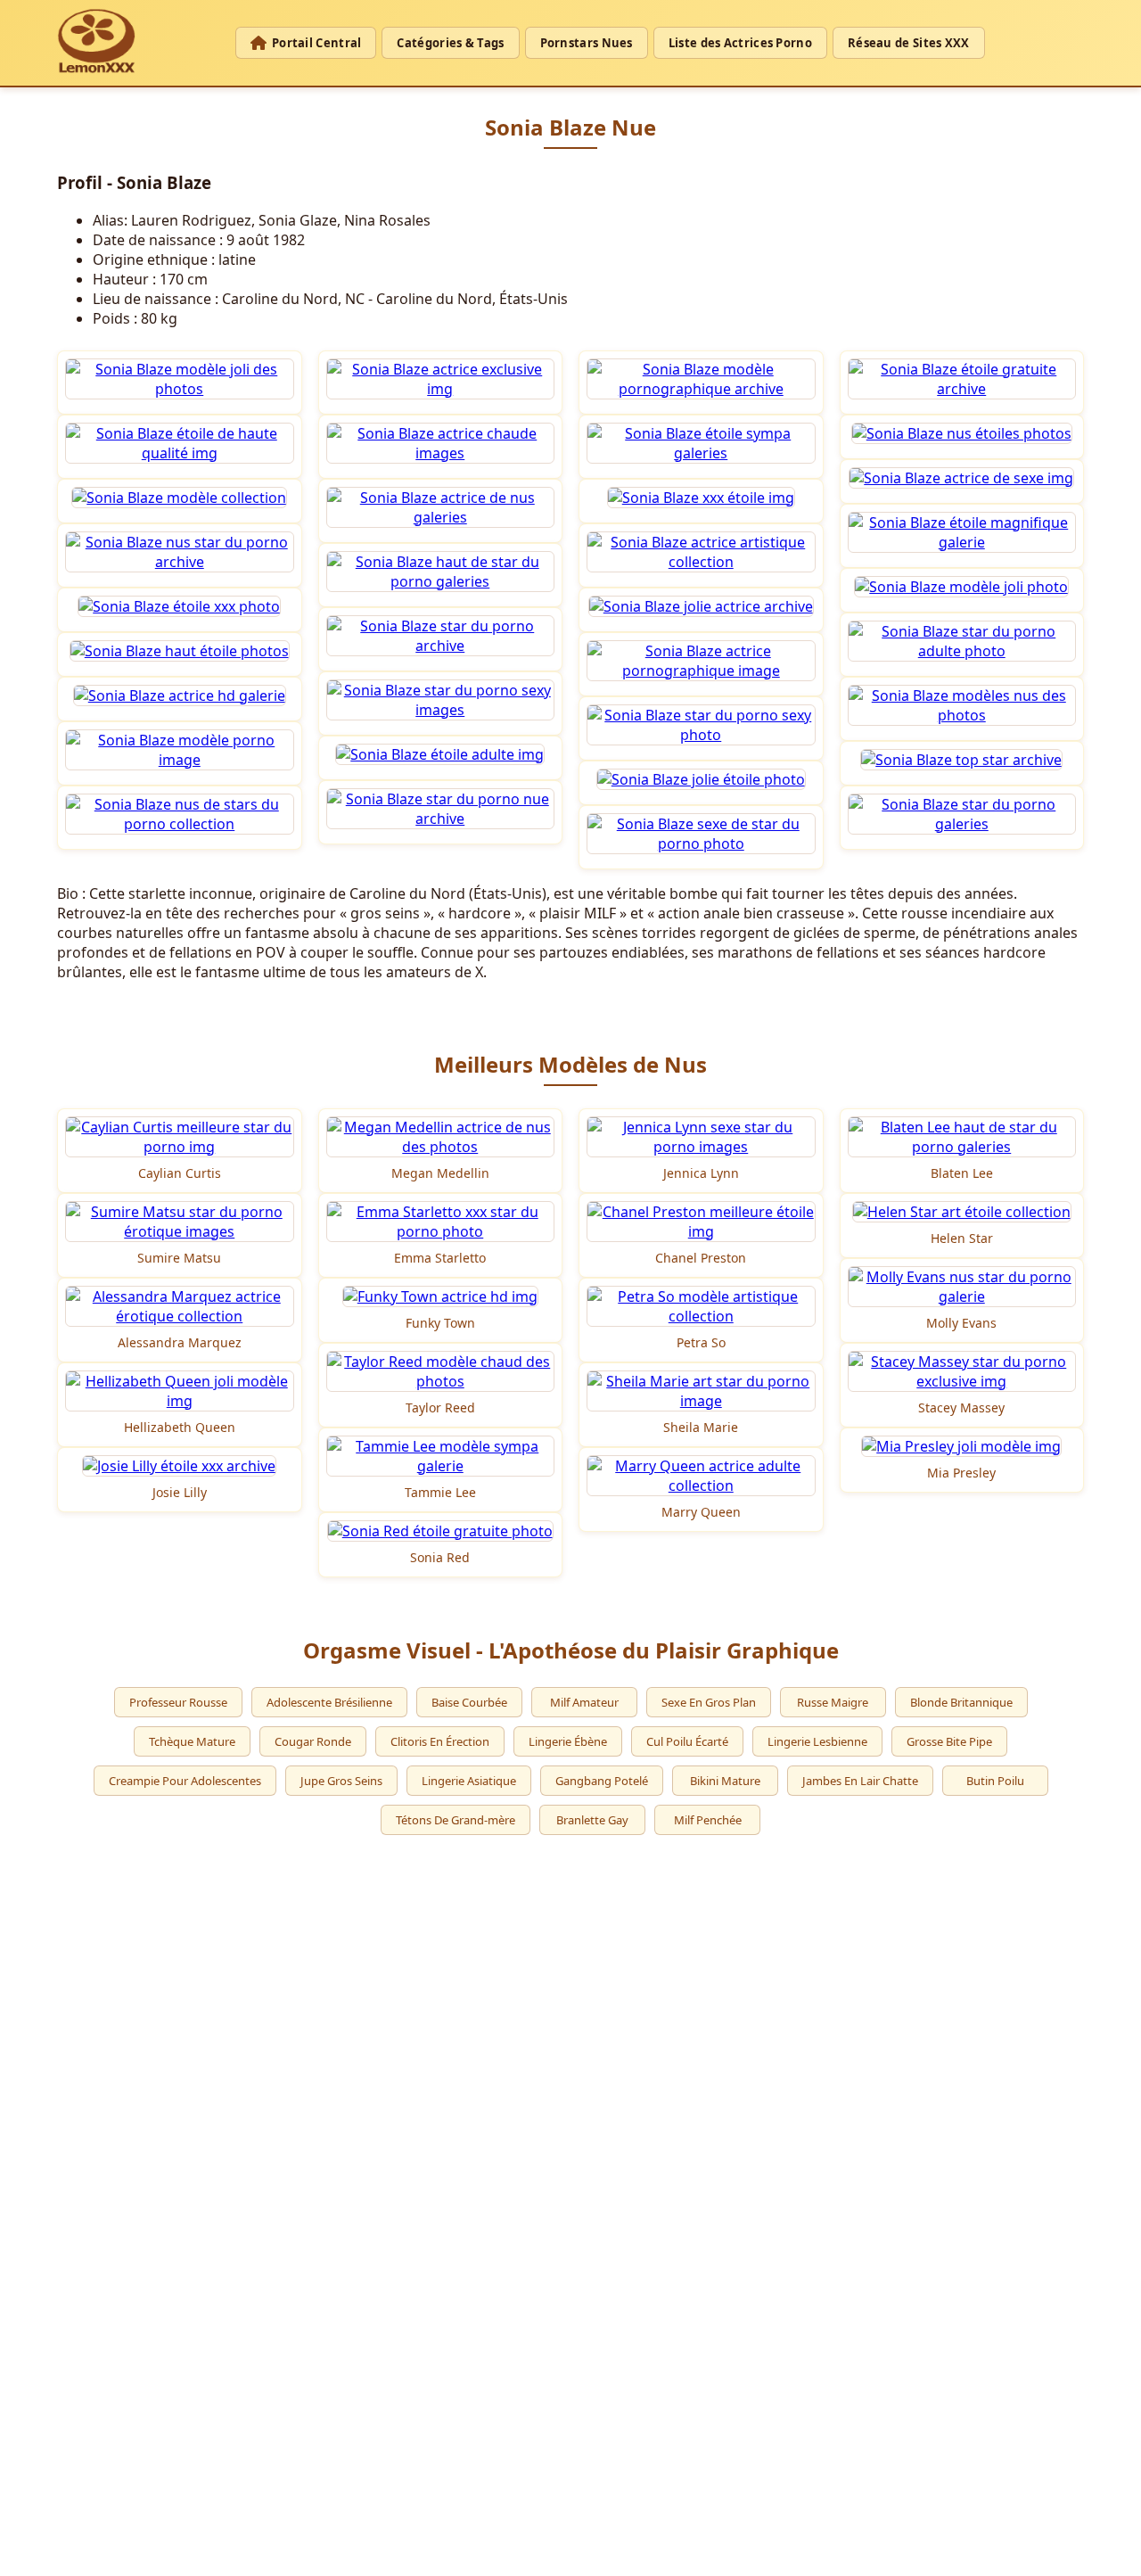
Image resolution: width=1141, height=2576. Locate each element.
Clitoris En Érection (440, 1741)
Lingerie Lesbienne (817, 1741)
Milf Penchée (708, 1820)
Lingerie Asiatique (469, 1781)
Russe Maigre (833, 1702)
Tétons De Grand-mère (456, 1820)
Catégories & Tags (450, 43)
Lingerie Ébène (568, 1741)
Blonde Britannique (961, 1702)
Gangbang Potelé (602, 1781)
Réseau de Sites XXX (909, 43)
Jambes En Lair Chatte (860, 1781)
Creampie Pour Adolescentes (185, 1781)
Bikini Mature (725, 1781)
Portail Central (317, 43)
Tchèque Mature (192, 1741)
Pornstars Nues (587, 43)
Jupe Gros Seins (341, 1781)
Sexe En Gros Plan (709, 1702)
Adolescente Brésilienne (329, 1702)
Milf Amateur (584, 1702)
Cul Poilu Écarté (687, 1741)
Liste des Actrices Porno (740, 43)
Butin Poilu (995, 1781)
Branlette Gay (592, 1820)
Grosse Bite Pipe (949, 1741)
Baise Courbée (469, 1702)
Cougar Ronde (313, 1741)
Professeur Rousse (178, 1702)
